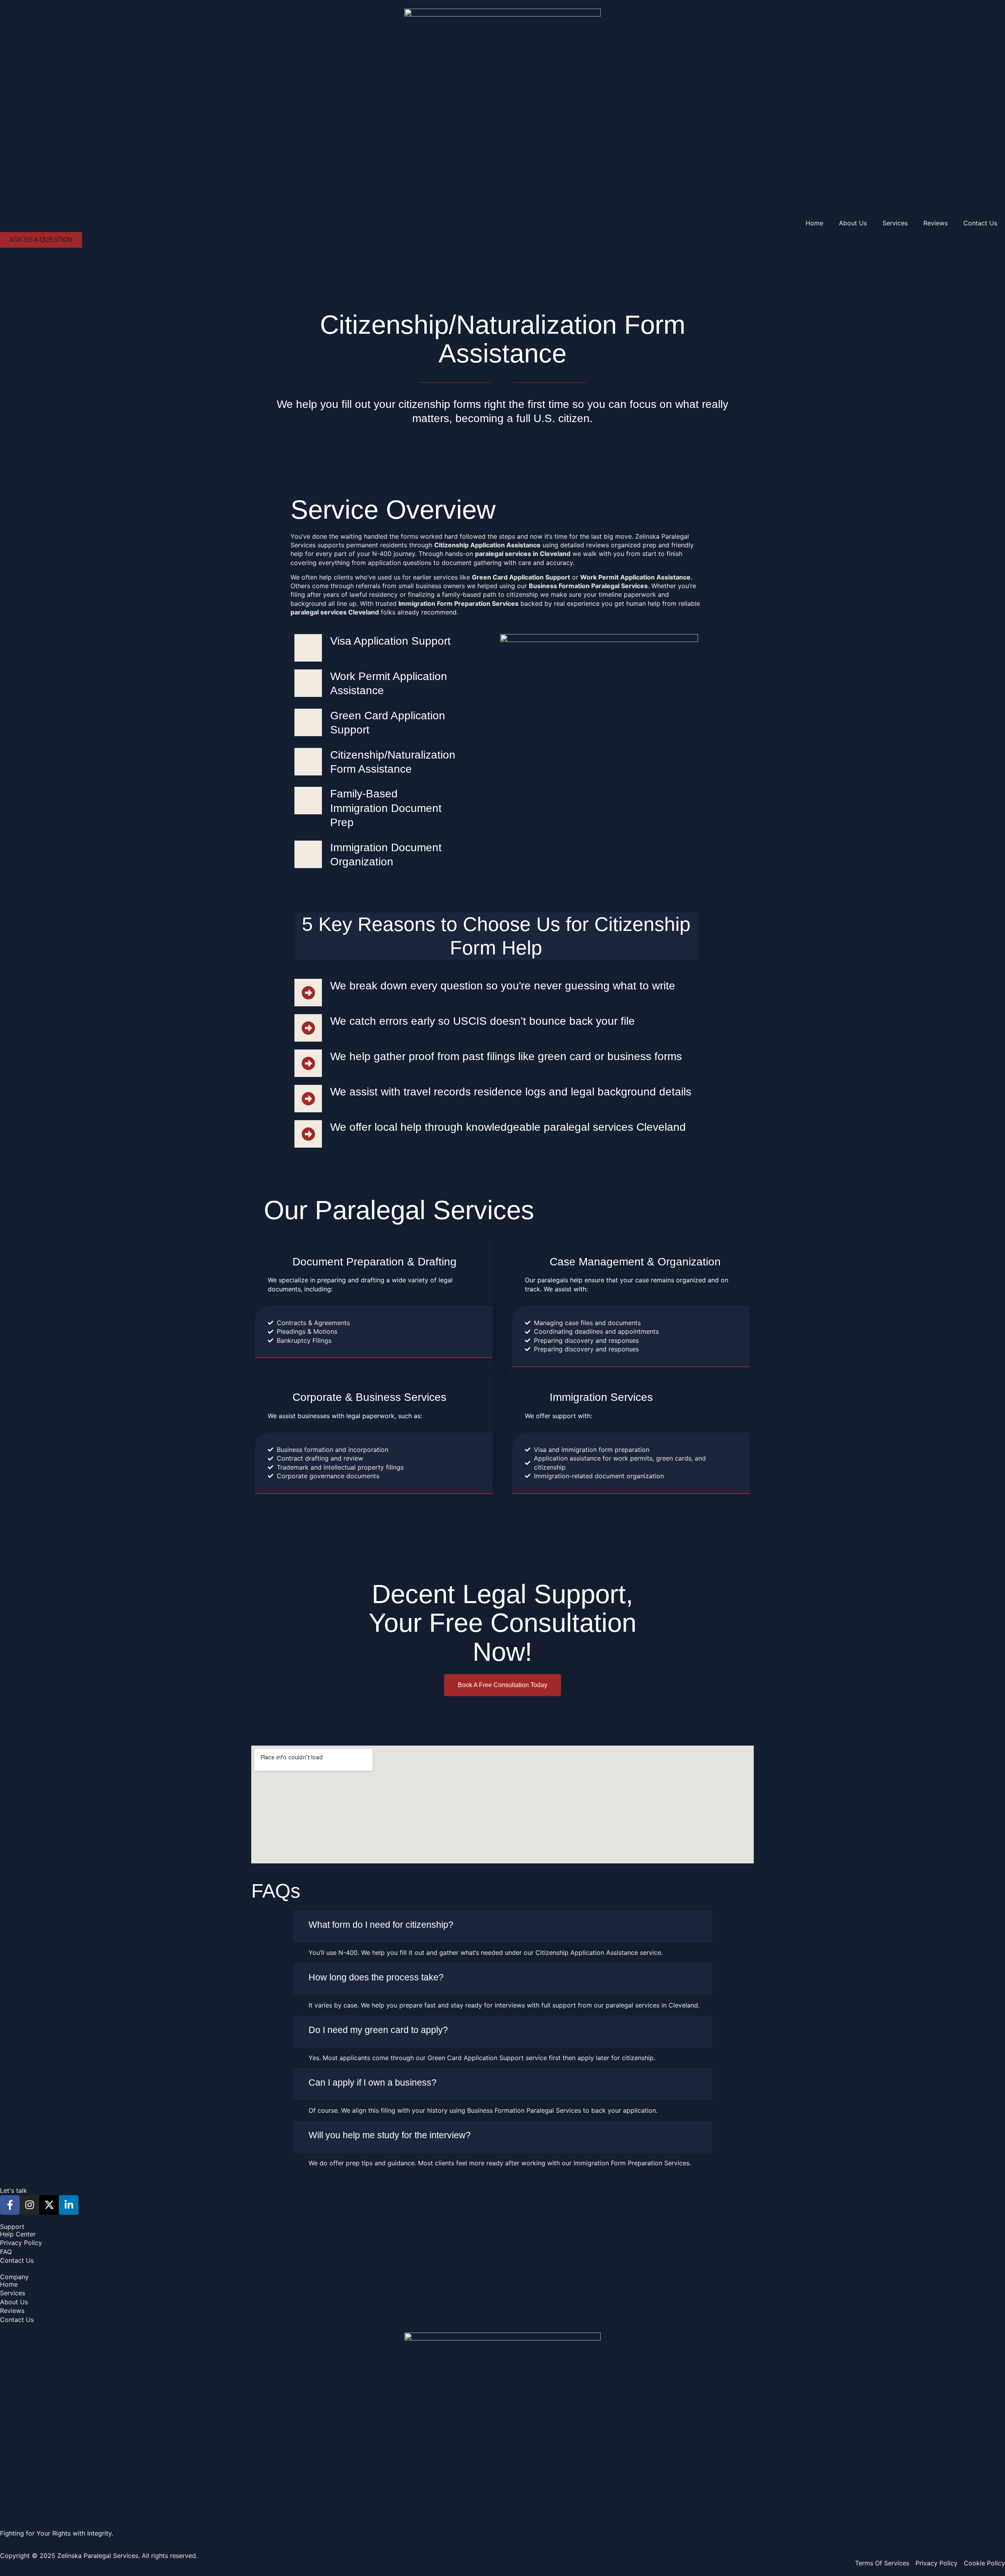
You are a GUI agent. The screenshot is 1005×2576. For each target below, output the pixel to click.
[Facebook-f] (10, 2205)
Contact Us (980, 223)
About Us (853, 223)
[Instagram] (29, 2205)
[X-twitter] (49, 2205)
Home (814, 223)
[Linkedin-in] (69, 2205)
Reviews (936, 223)
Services (895, 223)
